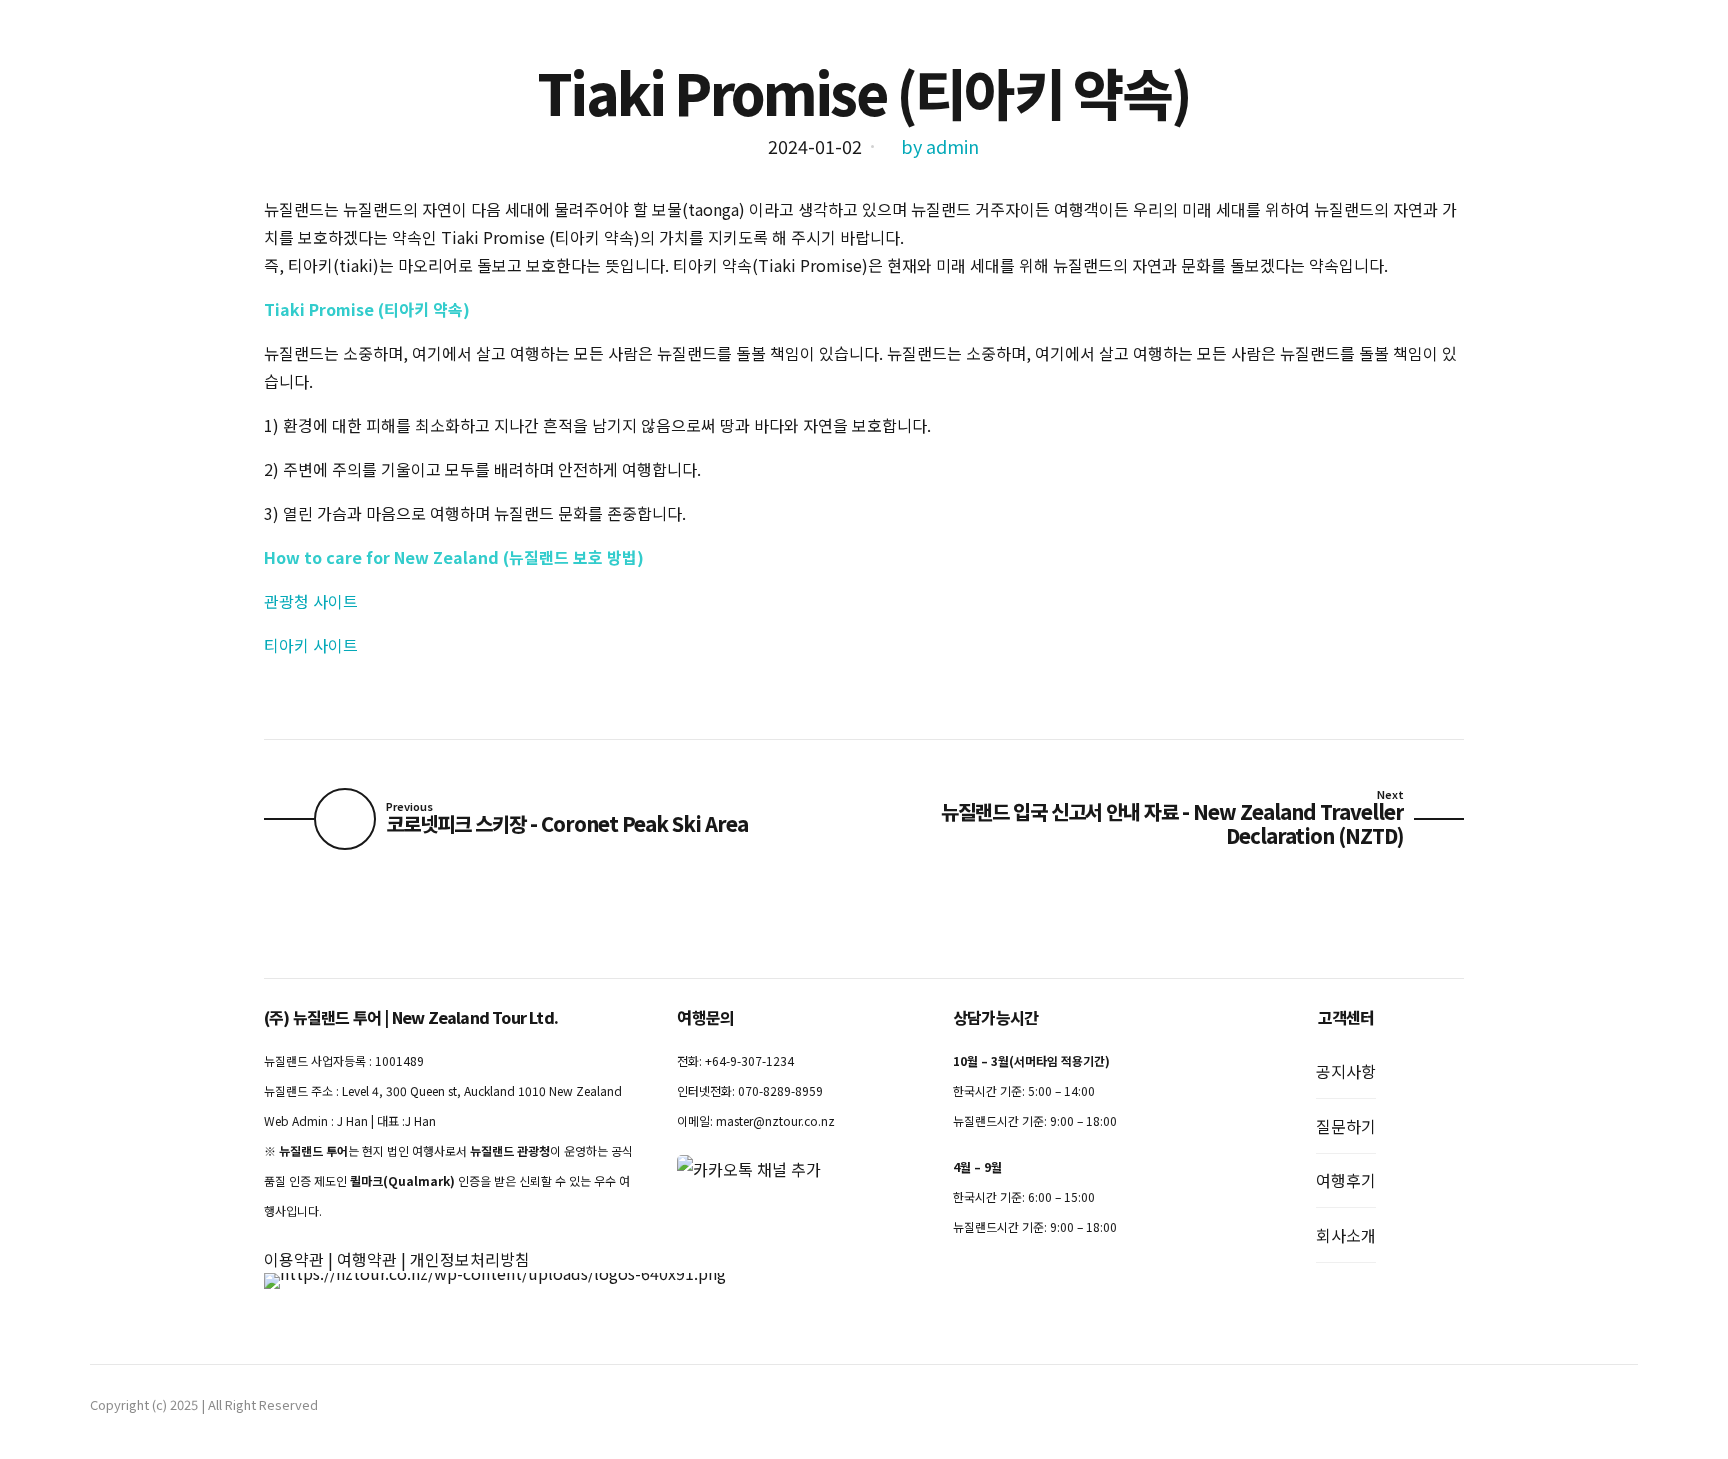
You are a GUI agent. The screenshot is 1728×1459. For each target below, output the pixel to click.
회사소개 (1346, 1235)
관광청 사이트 (311, 601)
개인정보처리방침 (470, 1259)
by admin (940, 146)
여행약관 (367, 1259)
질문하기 (1346, 1126)
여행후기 (1346, 1180)
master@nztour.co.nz (775, 1120)
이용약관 (294, 1259)
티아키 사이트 (311, 645)
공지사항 (1346, 1071)
